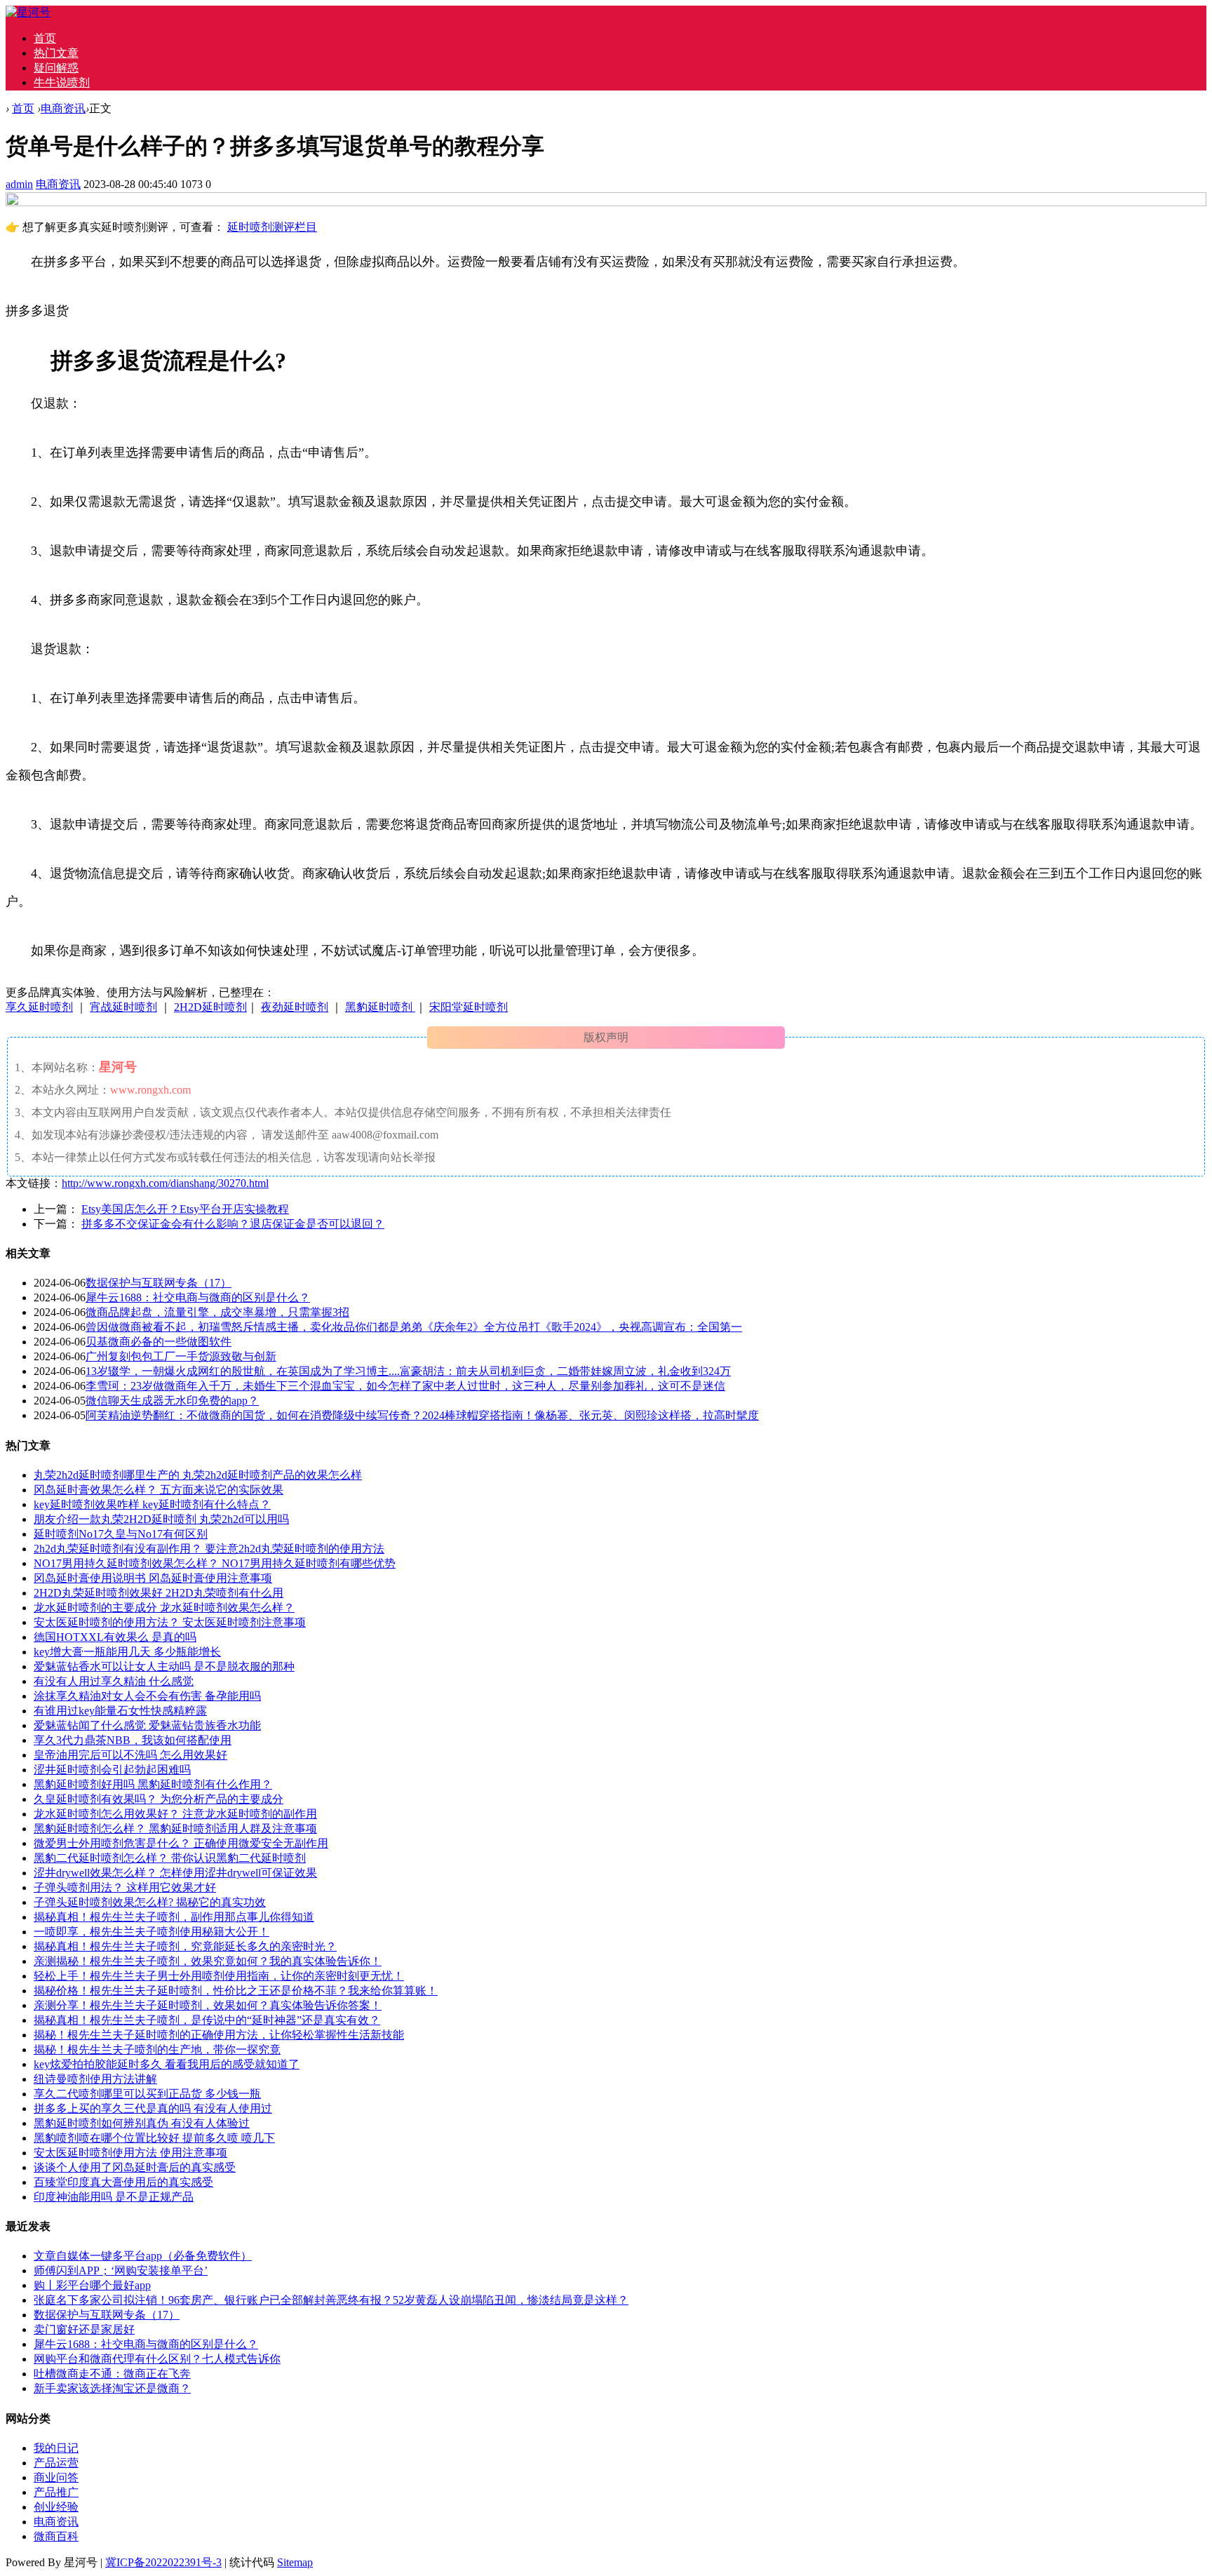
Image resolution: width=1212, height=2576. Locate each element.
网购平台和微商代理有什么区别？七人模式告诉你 (157, 2359)
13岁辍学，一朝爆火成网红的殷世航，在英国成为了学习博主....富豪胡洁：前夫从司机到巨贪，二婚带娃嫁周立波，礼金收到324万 (408, 1371)
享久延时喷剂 (39, 1007)
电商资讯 (63, 108)
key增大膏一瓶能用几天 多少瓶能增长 (127, 1652)
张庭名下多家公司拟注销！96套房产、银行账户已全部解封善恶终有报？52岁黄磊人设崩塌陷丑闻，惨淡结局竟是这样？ (331, 2300)
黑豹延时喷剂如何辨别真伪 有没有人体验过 (142, 2123)
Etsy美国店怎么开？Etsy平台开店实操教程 (185, 1209)
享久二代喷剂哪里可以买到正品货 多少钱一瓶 (147, 2094)
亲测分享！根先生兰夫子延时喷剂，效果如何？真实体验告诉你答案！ (208, 2005)
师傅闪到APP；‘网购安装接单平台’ (121, 2270)
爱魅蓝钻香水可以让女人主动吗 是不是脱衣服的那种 (164, 1666)
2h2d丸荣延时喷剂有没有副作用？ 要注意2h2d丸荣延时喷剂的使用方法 (209, 1549)
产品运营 (56, 2463)
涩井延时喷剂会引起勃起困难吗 (112, 1770)
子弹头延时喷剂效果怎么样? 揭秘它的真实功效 (150, 1902)
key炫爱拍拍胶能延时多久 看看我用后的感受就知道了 (167, 2064)
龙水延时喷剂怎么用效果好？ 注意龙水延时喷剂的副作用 (175, 1814)
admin (19, 184)
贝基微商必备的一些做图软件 (159, 1342)
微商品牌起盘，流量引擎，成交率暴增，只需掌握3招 (217, 1312)
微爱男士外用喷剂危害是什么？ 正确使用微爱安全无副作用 (181, 1843)
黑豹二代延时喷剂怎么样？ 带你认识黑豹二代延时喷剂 (170, 1858)
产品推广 (56, 2492)
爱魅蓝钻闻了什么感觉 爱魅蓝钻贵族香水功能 (147, 1725)
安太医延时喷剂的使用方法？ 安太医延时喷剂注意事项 (170, 1622)
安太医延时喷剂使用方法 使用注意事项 (130, 2153)
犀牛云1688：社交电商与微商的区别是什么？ (198, 1297)
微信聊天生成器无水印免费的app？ (172, 1401)
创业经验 (56, 2507)
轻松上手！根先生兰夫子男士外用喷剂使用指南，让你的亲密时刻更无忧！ (219, 1976)
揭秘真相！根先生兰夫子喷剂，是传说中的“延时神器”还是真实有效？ (207, 2020)
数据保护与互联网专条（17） (159, 1283)
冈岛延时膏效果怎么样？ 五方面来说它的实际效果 (159, 1490)
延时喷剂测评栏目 (272, 227)
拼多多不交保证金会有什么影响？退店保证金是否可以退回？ (233, 1224)
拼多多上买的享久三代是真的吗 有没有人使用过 (153, 2108)
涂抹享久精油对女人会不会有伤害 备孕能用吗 (147, 1696)
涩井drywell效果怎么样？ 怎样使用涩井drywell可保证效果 (175, 1873)
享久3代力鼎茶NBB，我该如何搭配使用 (133, 1740)
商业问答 (56, 2477)
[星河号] (28, 12)
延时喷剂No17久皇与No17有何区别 (121, 1534)
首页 (45, 38)
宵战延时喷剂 (123, 1007)
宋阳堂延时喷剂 (469, 1007)
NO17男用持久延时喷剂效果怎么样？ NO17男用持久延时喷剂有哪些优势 (215, 1563)
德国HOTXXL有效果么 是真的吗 (115, 1637)
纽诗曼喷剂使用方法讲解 (95, 2079)
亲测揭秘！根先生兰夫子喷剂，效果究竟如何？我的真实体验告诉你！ (208, 1961)
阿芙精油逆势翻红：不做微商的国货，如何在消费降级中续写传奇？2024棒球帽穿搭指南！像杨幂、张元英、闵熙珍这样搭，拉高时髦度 (422, 1415)
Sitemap (295, 2562)
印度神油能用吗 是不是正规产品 (114, 2197)
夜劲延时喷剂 (295, 1007)
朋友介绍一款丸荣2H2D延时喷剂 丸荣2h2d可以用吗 (161, 1519)
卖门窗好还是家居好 (84, 2329)
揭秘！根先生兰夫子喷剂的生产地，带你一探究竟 (157, 2050)
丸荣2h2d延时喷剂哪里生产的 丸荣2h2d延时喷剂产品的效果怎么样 (198, 1475)
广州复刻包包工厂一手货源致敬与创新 (181, 1356)
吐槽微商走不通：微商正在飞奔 (112, 2374)
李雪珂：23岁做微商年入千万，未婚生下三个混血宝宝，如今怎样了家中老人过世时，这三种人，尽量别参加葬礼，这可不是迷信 (405, 1386)
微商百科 (56, 2536)
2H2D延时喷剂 (210, 1007)
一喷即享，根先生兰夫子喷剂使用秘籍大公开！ (151, 1932)
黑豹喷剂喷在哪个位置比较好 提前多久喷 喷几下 (154, 2138)
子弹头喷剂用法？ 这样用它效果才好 (125, 1887)
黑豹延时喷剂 (380, 1007)
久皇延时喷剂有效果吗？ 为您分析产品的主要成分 (159, 1799)
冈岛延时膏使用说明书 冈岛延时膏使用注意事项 (153, 1578)
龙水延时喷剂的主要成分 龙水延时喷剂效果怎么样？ (164, 1608)
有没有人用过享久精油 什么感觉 (114, 1681)
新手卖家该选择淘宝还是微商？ (112, 2388)
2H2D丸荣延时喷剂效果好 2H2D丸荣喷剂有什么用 (159, 1593)
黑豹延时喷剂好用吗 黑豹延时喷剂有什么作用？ (153, 1784)
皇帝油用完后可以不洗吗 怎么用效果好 (130, 1755)
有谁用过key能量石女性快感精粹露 (120, 1711)
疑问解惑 (56, 68)
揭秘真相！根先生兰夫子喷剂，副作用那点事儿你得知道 (174, 1917)
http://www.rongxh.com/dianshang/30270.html (165, 1183)
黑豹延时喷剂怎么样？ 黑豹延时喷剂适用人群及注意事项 (175, 1829)
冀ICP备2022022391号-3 (163, 2562)
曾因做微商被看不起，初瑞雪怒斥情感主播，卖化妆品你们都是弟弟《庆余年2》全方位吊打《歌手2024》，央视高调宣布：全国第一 (414, 1327)
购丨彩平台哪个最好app (92, 2285)
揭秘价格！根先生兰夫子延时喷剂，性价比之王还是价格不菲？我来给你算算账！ (236, 1991)
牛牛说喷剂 (62, 82)
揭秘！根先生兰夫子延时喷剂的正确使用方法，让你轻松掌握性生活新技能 (219, 2035)
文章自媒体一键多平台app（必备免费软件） (143, 2256)
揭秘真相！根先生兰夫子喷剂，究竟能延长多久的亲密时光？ (185, 1946)
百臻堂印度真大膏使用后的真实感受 (123, 2182)
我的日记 (56, 2448)
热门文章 (56, 53)
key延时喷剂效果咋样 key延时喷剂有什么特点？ (152, 1504)
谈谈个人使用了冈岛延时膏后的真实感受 (135, 2167)
